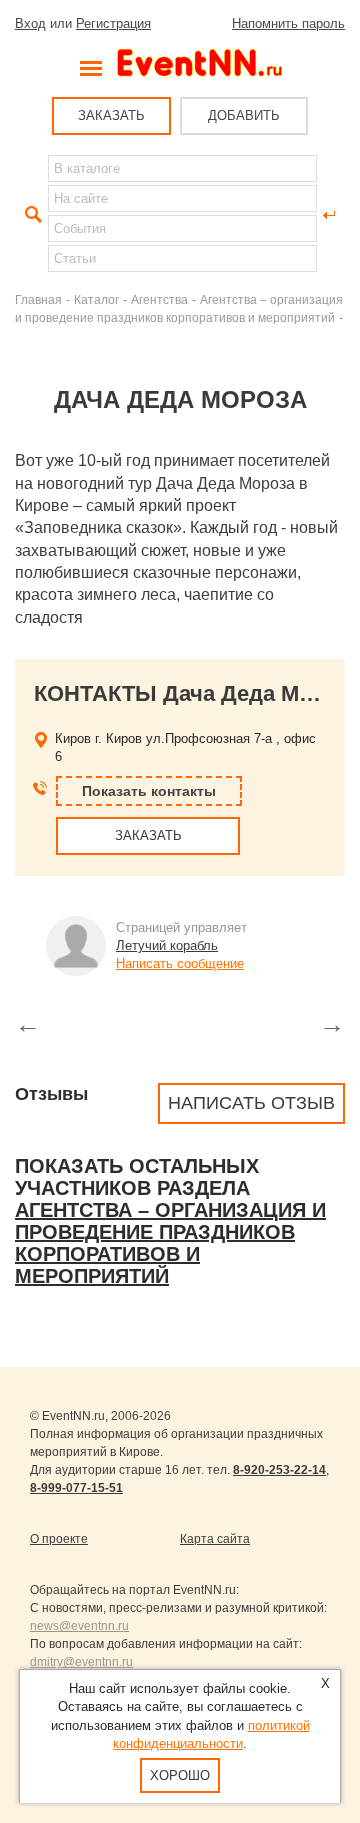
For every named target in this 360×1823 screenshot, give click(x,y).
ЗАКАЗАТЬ (111, 115)
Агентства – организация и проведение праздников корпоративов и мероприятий (170, 1243)
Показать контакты (149, 791)
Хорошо (180, 1775)
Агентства (159, 299)
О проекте (59, 1539)
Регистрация (113, 23)
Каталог (96, 299)
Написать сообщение (180, 963)
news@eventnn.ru (79, 1626)
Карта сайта (215, 1539)
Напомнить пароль (288, 23)
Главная (38, 299)
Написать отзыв (251, 1103)
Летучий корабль (167, 945)
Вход (30, 23)
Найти (31, 215)
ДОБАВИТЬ (244, 115)
